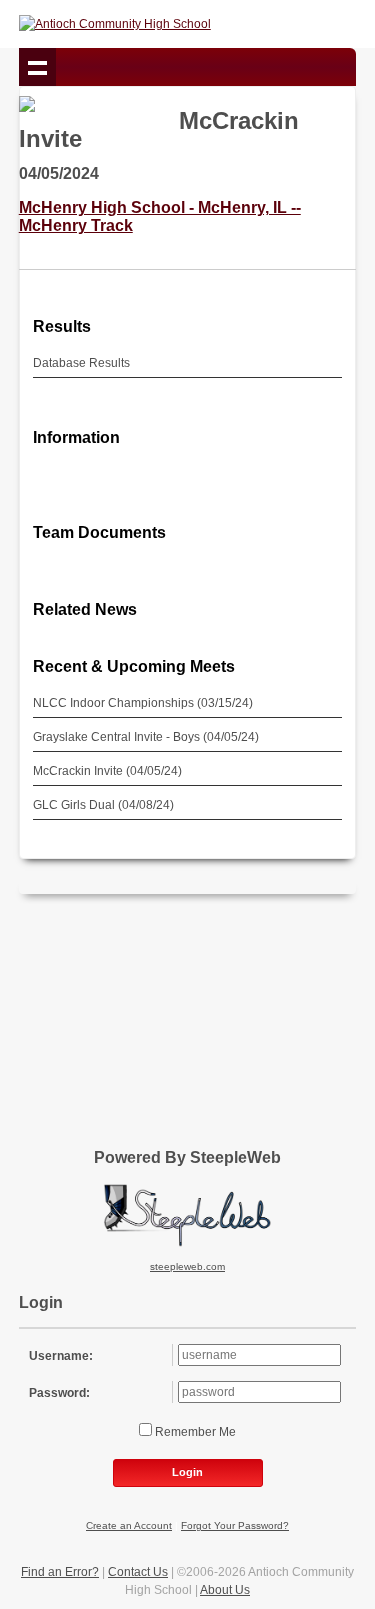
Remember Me (194, 1432)
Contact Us (138, 1572)
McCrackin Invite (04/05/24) (107, 771)
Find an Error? (60, 1572)
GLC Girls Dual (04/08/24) (103, 805)
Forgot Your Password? (235, 1525)
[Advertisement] (188, 1014)
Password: (59, 1393)
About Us (225, 1590)
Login (187, 1472)
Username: (61, 1356)
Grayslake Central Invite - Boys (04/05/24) (146, 737)
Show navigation (38, 67)
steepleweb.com (187, 1266)
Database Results (81, 363)
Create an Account (129, 1525)
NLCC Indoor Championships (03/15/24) (143, 703)
